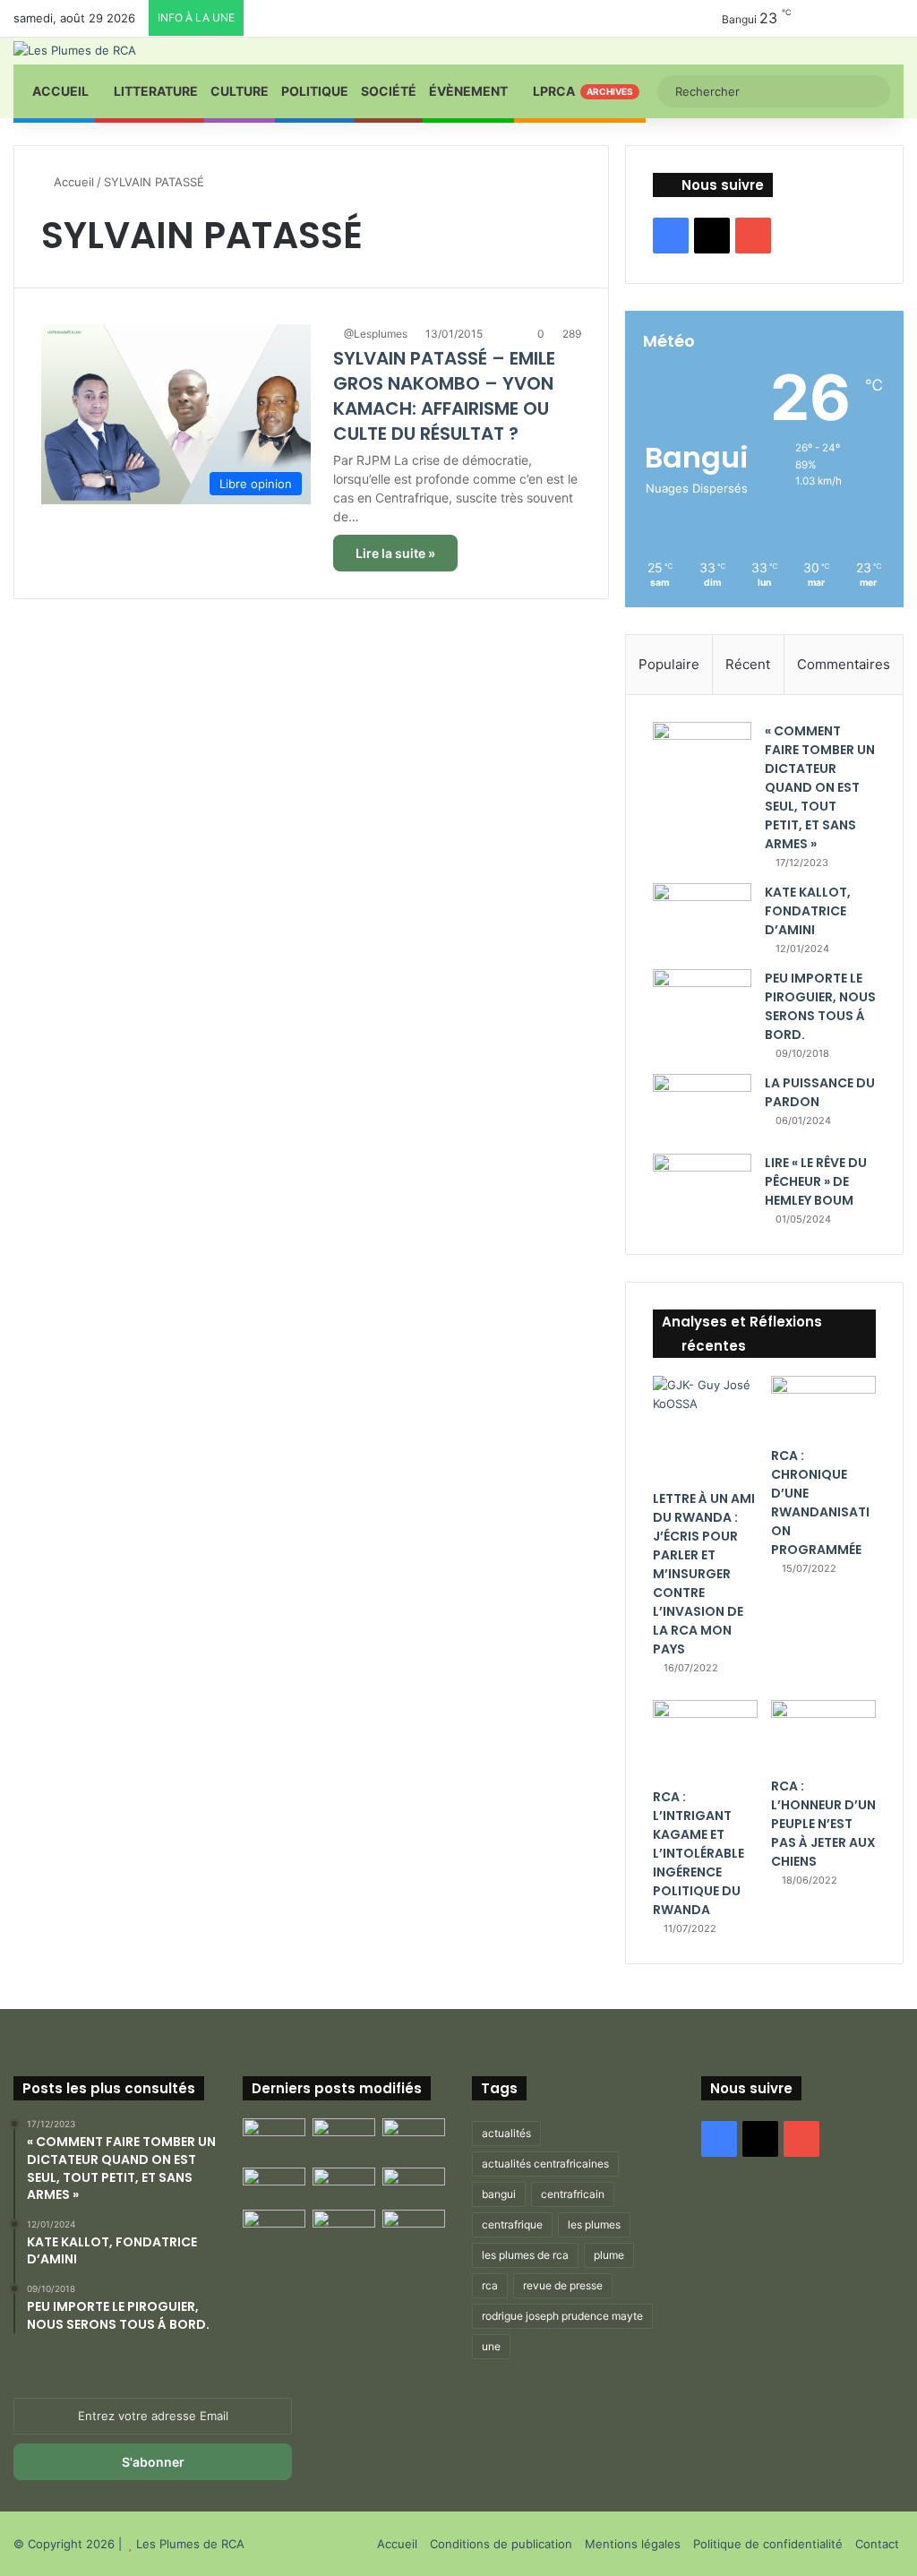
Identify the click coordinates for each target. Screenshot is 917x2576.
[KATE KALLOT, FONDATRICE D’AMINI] (702, 917)
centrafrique (512, 2224)
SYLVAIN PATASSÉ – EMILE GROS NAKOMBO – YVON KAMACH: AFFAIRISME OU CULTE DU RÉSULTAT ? (444, 396)
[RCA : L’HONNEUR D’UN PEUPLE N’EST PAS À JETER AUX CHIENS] (823, 1734)
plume (609, 2255)
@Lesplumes (376, 334)
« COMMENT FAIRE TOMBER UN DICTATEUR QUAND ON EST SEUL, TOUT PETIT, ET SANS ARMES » (820, 787)
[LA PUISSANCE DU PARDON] (702, 1108)
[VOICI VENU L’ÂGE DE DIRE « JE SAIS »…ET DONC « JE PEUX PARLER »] (414, 2136)
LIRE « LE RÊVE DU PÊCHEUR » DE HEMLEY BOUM (816, 1181)
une (491, 2346)
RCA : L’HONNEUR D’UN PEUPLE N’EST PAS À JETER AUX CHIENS (823, 1824)
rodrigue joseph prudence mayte (562, 2316)
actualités (506, 2133)
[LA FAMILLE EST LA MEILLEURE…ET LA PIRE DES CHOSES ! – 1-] (414, 2185)
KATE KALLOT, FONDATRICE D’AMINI (808, 911)
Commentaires (844, 664)
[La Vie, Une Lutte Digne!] (414, 2227)
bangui (499, 2194)
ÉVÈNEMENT (468, 91)
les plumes (594, 2224)
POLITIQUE (315, 91)
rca (490, 2285)
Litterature (154, 91)
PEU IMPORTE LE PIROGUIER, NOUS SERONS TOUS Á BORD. (820, 1006)
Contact (877, 2544)
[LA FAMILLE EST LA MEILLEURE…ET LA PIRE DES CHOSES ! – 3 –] (344, 2227)
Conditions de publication (501, 2544)
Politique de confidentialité (768, 2544)
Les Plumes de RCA (190, 2544)
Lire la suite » (395, 553)
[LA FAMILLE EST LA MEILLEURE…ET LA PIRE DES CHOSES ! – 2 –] (274, 2227)
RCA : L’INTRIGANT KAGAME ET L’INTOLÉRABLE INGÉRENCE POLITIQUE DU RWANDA (698, 1853)
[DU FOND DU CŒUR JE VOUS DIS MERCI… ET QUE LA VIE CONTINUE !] (274, 2185)
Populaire (669, 664)
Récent (748, 664)
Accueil (59, 91)
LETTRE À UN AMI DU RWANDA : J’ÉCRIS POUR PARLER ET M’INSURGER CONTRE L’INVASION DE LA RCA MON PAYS (704, 1574)
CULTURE (240, 91)
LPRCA (582, 91)
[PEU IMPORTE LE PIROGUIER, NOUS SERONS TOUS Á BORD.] (702, 1005)
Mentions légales (633, 2544)
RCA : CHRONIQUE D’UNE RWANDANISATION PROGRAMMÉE (820, 1503)
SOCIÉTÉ (389, 91)
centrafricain (573, 2194)
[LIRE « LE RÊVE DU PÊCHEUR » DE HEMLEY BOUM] (702, 1187)
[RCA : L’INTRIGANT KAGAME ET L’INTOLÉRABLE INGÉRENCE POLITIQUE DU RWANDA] (705, 1739)
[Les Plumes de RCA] (75, 50)
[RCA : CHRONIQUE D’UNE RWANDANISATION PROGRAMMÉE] (823, 1407)
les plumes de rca (525, 2255)
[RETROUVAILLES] (344, 2185)
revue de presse (563, 2285)
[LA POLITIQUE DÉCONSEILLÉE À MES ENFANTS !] (274, 2139)
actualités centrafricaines (545, 2164)
